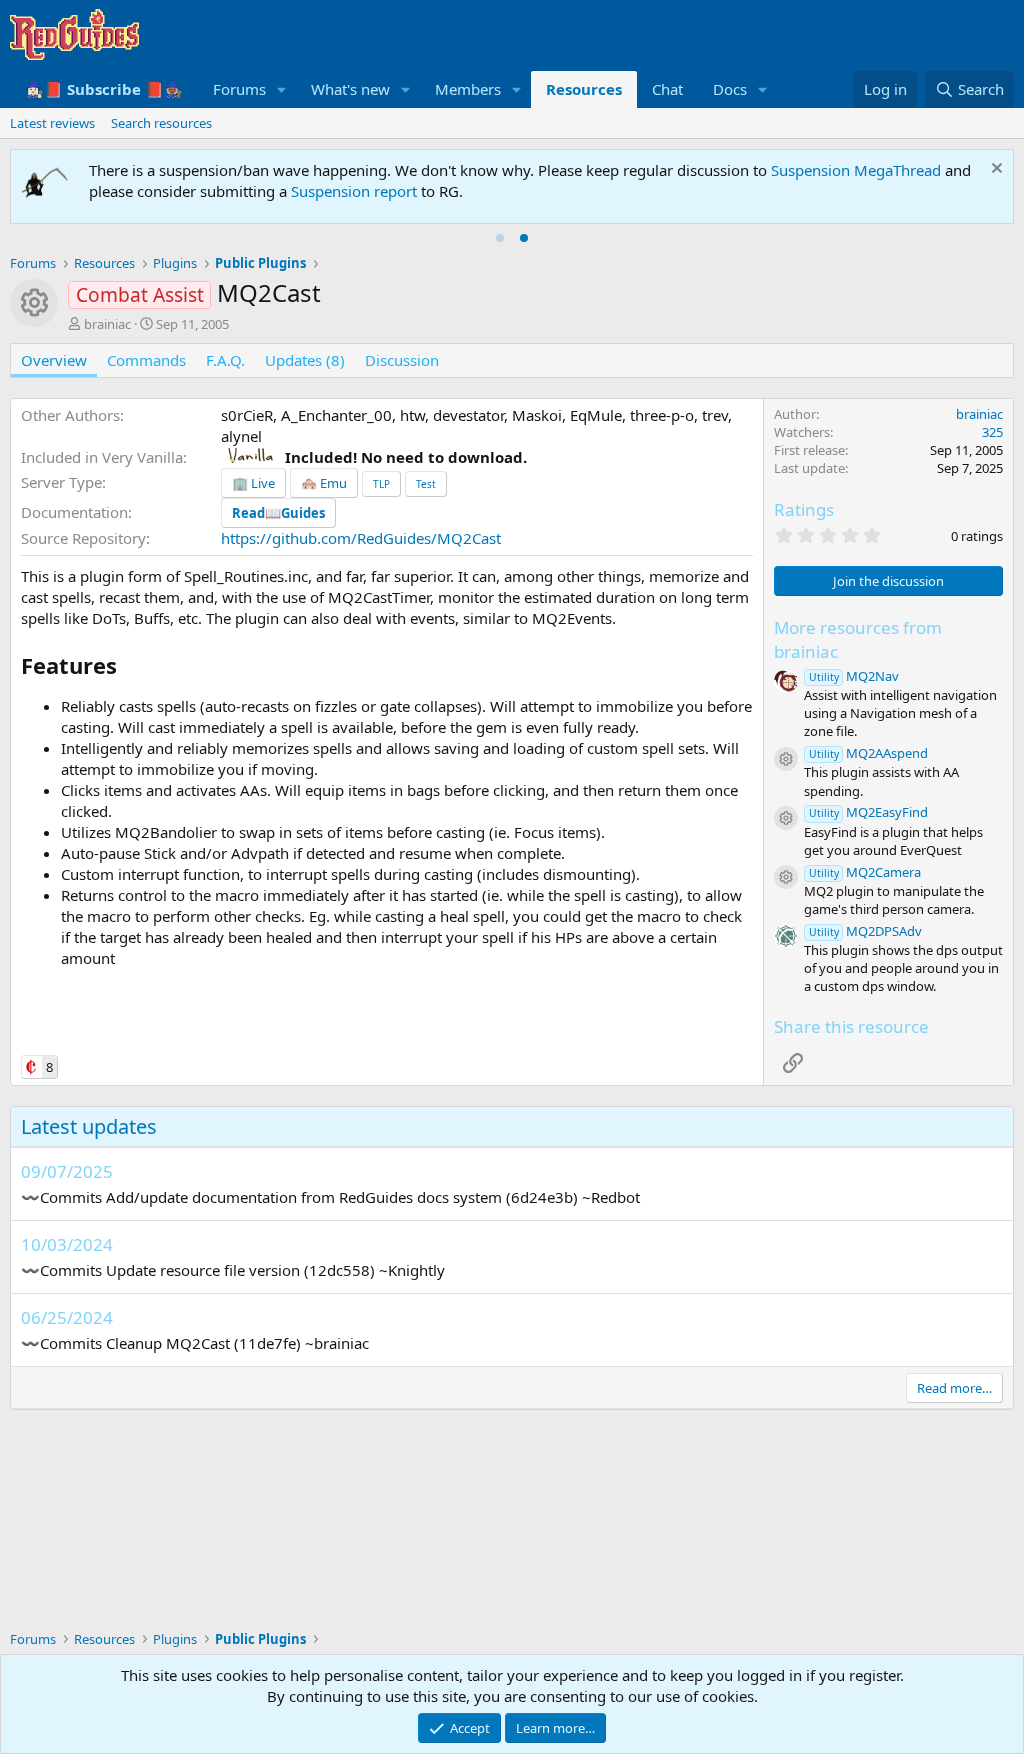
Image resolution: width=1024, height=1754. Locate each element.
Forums (239, 89)
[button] (282, 89)
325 (992, 432)
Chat (667, 89)
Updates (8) (305, 360)
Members (468, 89)
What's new (350, 89)
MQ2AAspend (868, 753)
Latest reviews (52, 123)
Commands (146, 360)
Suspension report (354, 191)
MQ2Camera (865, 872)
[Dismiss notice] (994, 170)
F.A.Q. (225, 360)
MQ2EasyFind (868, 812)
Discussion (402, 360)
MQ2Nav (854, 676)
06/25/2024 (67, 1317)
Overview (54, 360)
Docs (730, 89)
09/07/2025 (67, 1171)
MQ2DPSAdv (865, 931)
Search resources (161, 123)
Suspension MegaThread (856, 170)
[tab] (500, 238)
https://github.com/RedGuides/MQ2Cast (361, 538)
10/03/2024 (67, 1244)
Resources (584, 89)
